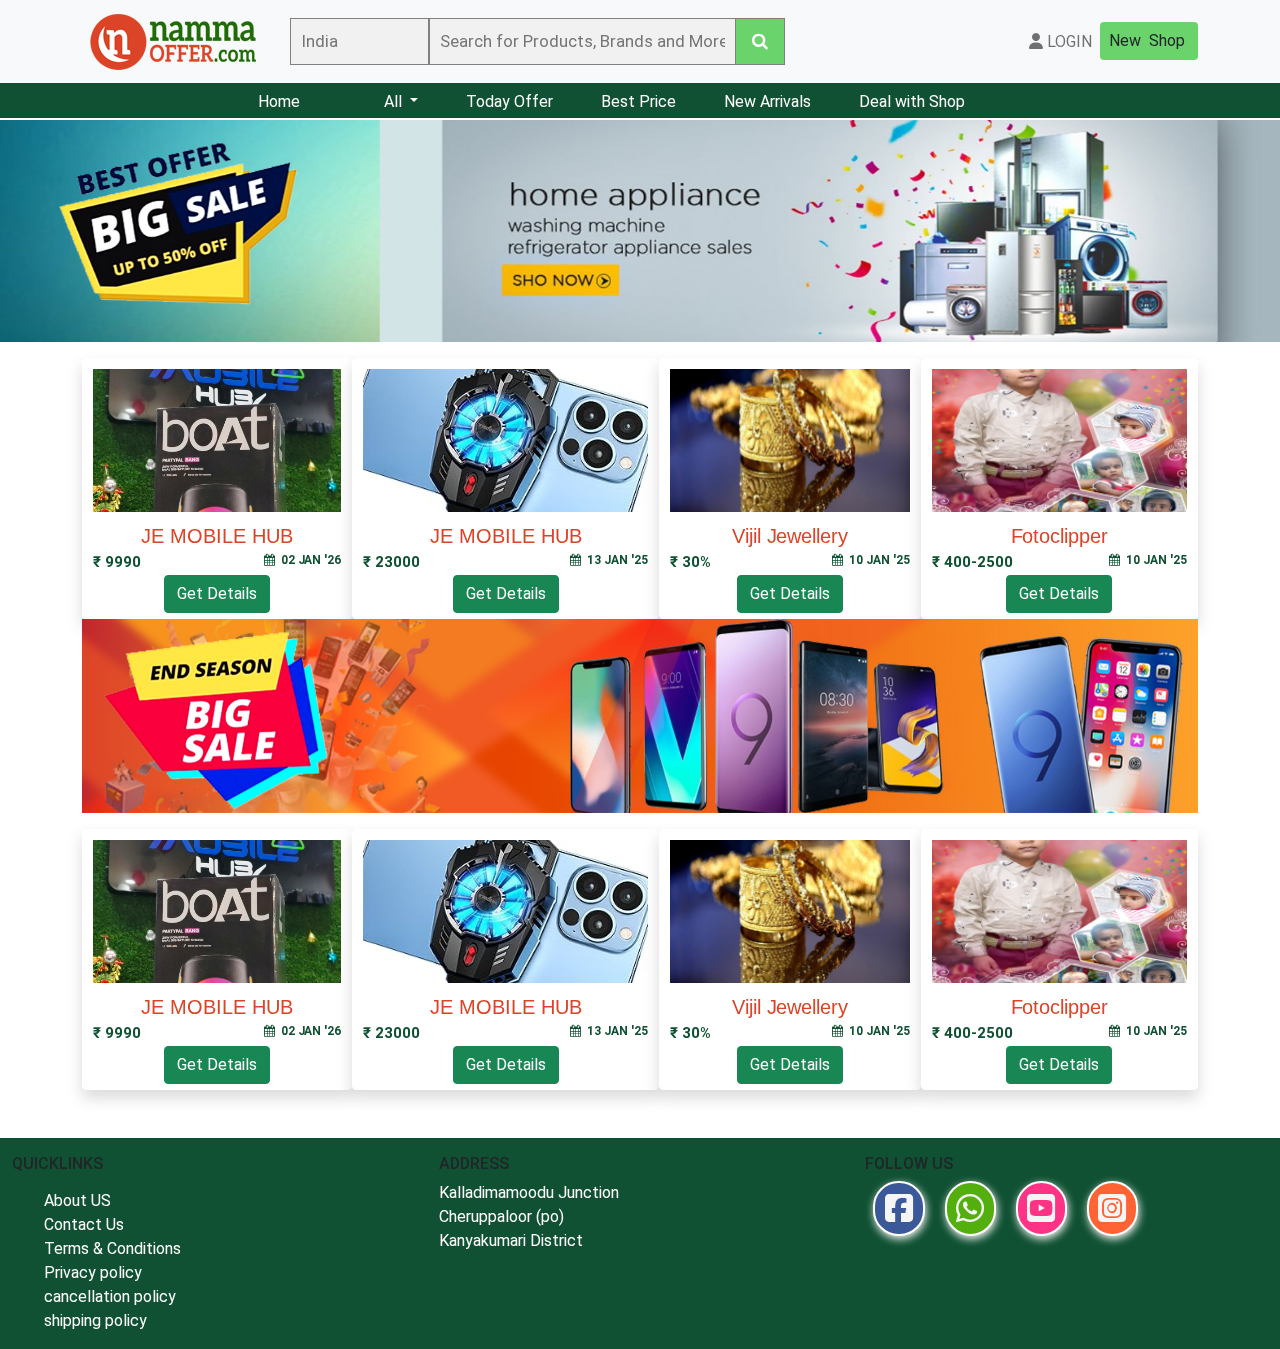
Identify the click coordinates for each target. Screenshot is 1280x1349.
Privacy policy (93, 1272)
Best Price (638, 101)
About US (77, 1200)
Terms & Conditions (112, 1248)
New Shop (1147, 40)
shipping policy (95, 1320)
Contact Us (84, 1224)
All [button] (395, 101)
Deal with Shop (912, 101)
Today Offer (509, 101)
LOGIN (1067, 41)
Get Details (217, 593)
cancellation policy (110, 1296)
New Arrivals (767, 101)
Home (279, 101)
